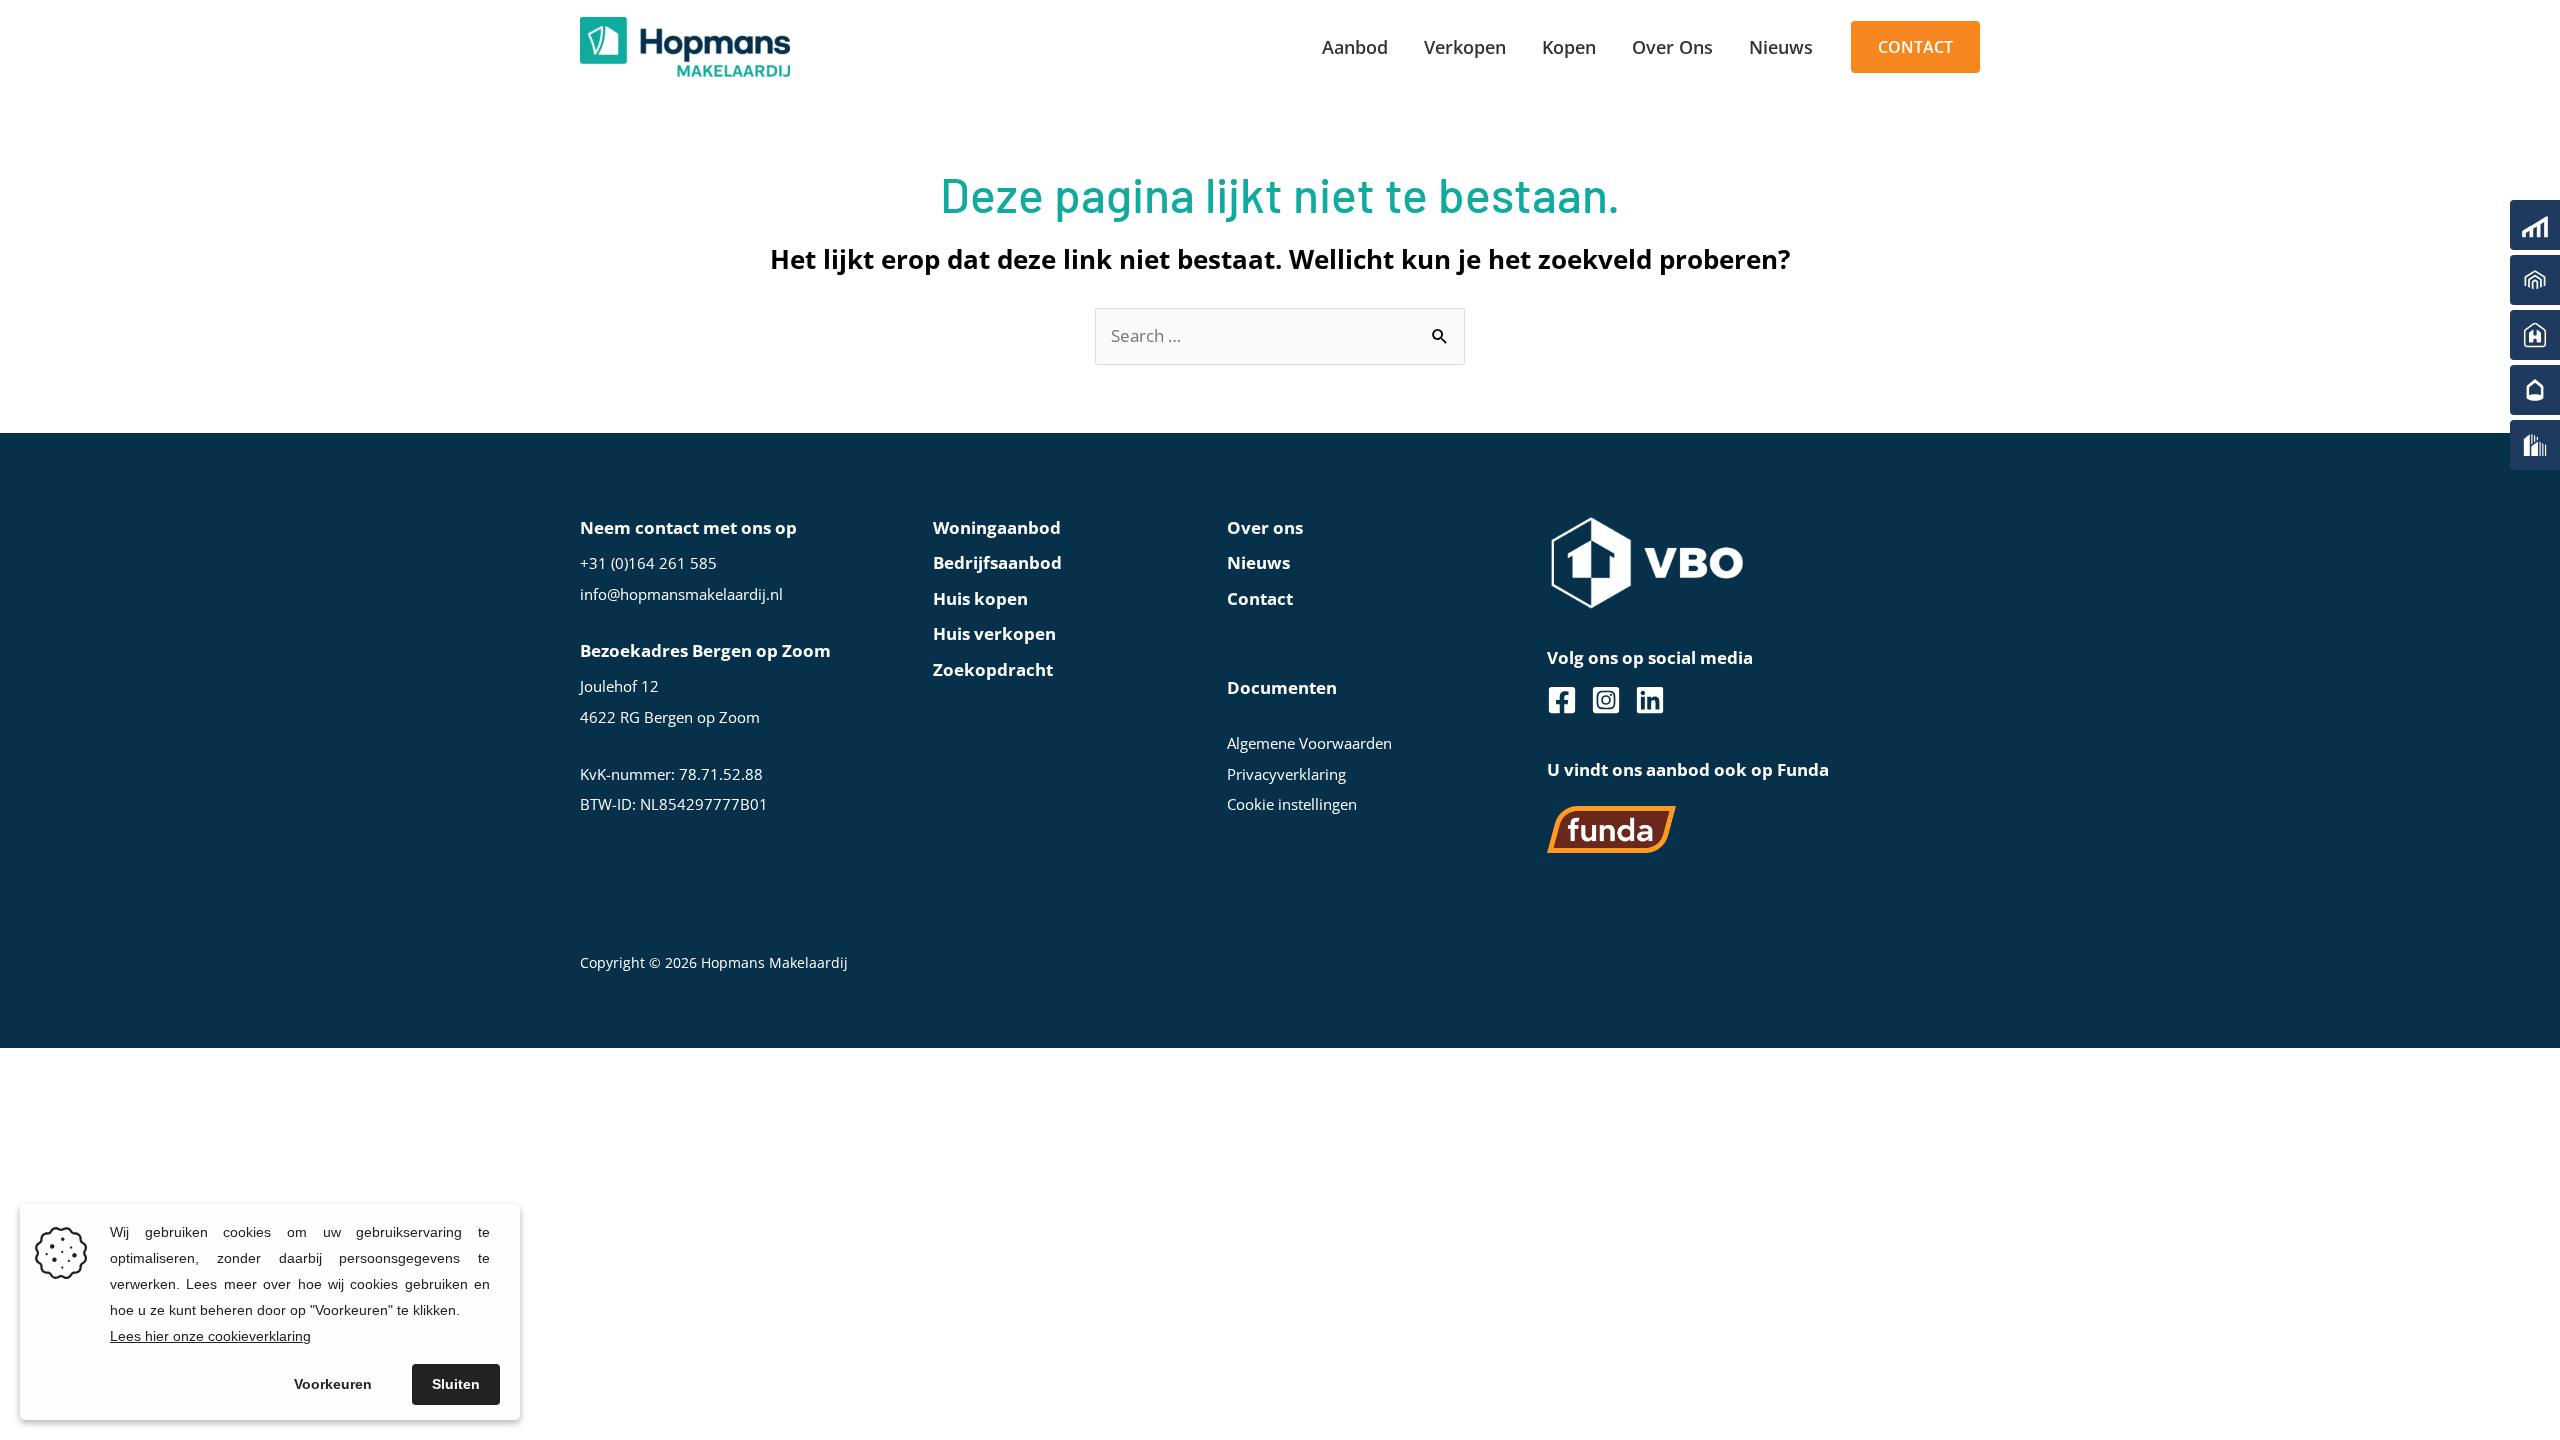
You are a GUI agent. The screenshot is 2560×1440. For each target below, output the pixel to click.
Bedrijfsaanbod (997, 562)
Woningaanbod (997, 527)
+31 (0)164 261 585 (648, 563)
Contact (1260, 598)
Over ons (1265, 527)
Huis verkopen (994, 633)
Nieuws (1258, 562)
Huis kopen (980, 598)
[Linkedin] (1650, 700)
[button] (1915, 47)
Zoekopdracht (993, 669)
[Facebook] (1562, 700)
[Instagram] (1606, 700)
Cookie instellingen (1292, 804)
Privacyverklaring (1286, 774)
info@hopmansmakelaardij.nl (681, 594)
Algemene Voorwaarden (1309, 743)
